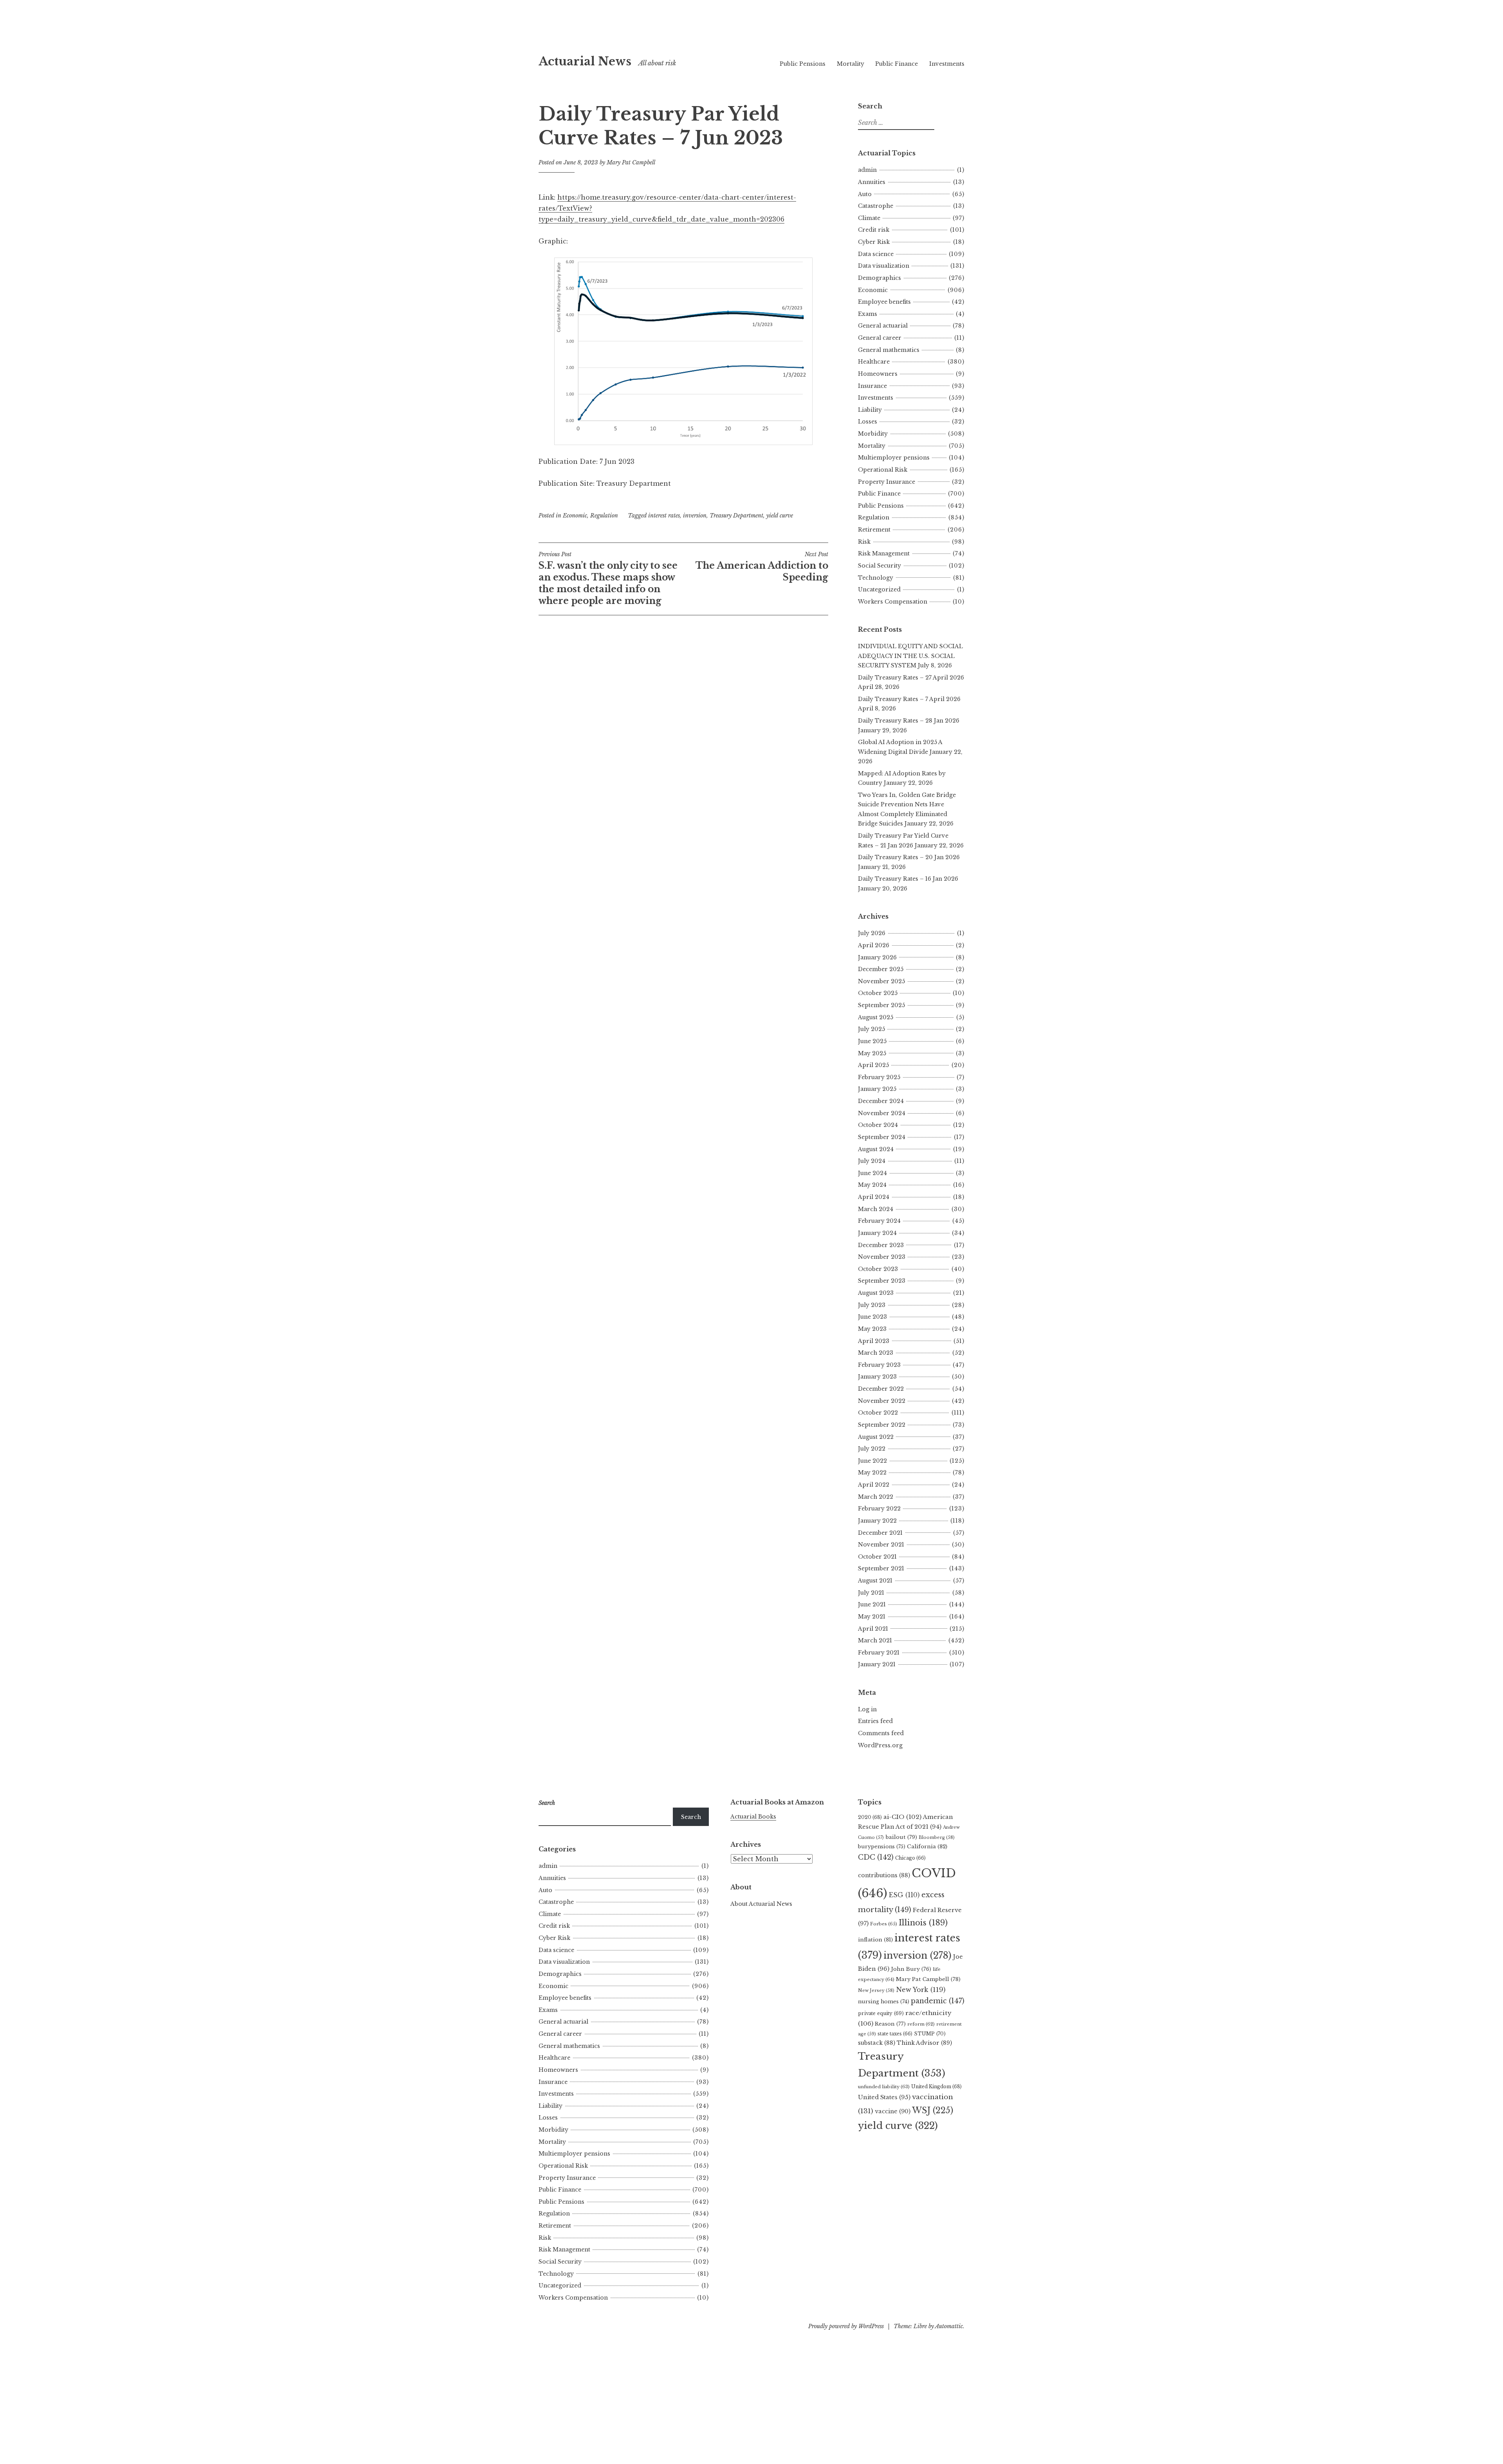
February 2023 (879, 1365)
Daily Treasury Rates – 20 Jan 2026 (909, 857)
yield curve (780, 516)
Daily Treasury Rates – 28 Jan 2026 (909, 721)
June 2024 (872, 1173)
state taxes (895, 2034)
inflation (875, 1940)
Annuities (872, 182)
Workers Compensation (893, 602)
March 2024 (876, 1209)
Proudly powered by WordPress (846, 2326)
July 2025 (871, 1029)
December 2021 (880, 1533)
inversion (695, 516)
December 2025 (881, 969)
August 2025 (876, 1017)
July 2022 (872, 1449)
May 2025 (872, 1053)
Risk (864, 542)
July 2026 (872, 933)
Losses (868, 422)
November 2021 (881, 1545)
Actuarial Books (753, 1817)
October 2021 (877, 1557)
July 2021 (871, 1593)
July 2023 (872, 1305)
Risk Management (884, 553)
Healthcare (874, 362)
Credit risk (874, 230)
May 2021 (872, 1617)
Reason (890, 2024)
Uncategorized (879, 589)
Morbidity (873, 434)
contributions (884, 1875)
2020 (870, 1817)
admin (867, 170)
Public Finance (897, 64)
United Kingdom (936, 2086)
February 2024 (879, 1221)
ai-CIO (902, 1817)
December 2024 (881, 1101)
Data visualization (884, 266)
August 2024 (876, 1149)
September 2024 (882, 1137)
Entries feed (875, 1721)
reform (921, 2024)
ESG (904, 1895)
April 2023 (874, 1341)
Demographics (879, 278)
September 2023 (882, 1281)
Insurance (872, 386)
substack (877, 2043)
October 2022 (878, 1413)
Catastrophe (876, 206)
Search (691, 1817)
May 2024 (872, 1185)
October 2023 (878, 1269)
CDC (876, 1857)
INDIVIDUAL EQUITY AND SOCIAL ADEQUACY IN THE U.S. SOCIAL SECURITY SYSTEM (910, 656)
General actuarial (883, 326)
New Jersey (876, 1990)
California (927, 1847)
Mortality (851, 64)
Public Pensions (803, 64)
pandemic (938, 2001)
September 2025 (881, 1005)
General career (880, 338)
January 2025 (877, 1089)
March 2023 (876, 1353)
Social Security (879, 566)
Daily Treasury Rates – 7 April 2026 (909, 699)
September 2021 (881, 1568)
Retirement (874, 530)
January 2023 (877, 1377)
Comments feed (881, 1733)
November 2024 (882, 1113)
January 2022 (877, 1521)
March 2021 (875, 1640)
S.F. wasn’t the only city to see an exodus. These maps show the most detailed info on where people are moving (608, 579)
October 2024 (878, 1125)
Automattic (949, 2326)
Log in (867, 1709)
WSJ (933, 2110)
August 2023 (876, 1293)
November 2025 (881, 981)
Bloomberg (937, 1837)
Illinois (923, 1923)
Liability (870, 410)
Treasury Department (736, 516)
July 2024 (872, 1161)
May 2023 (872, 1329)
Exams (868, 314)
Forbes (884, 1924)
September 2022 (882, 1425)
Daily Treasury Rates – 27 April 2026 (911, 678)
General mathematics (889, 350)
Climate (869, 218)
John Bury (911, 1969)
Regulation (604, 516)
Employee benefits (884, 302)
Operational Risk (883, 470)
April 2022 (874, 1485)
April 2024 (874, 1197)
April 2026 (874, 945)
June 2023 (872, 1317)
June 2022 (872, 1461)
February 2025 (879, 1077)
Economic (575, 516)
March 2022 (876, 1497)
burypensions (882, 1847)
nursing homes (884, 2002)
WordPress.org (880, 1745)
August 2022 (876, 1437)
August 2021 (875, 1581)
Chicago (910, 1858)
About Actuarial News (761, 1904)
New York (921, 1990)
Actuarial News (585, 61)
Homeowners (878, 374)
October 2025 (878, 993)
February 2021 (879, 1653)
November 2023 (882, 1257)
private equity (881, 2013)
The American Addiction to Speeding (762, 567)
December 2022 (881, 1389)
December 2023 (881, 1245)
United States (884, 2097)
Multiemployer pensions (894, 458)
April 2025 (873, 1065)
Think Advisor (924, 2043)
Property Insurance (887, 482)
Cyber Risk (874, 242)
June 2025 (872, 1041)
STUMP (930, 2034)
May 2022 (872, 1473)
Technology (876, 578)
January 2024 (877, 1233)
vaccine (893, 2111)
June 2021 (872, 1604)
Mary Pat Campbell (631, 162)
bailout (901, 1837)
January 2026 (877, 957)
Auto (865, 194)
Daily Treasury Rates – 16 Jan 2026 (908, 879)
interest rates (664, 516)
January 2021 (877, 1664)
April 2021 (873, 1629)
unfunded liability (884, 2087)
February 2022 (879, 1509)
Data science (876, 254)
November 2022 (882, 1401)
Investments (947, 64)
